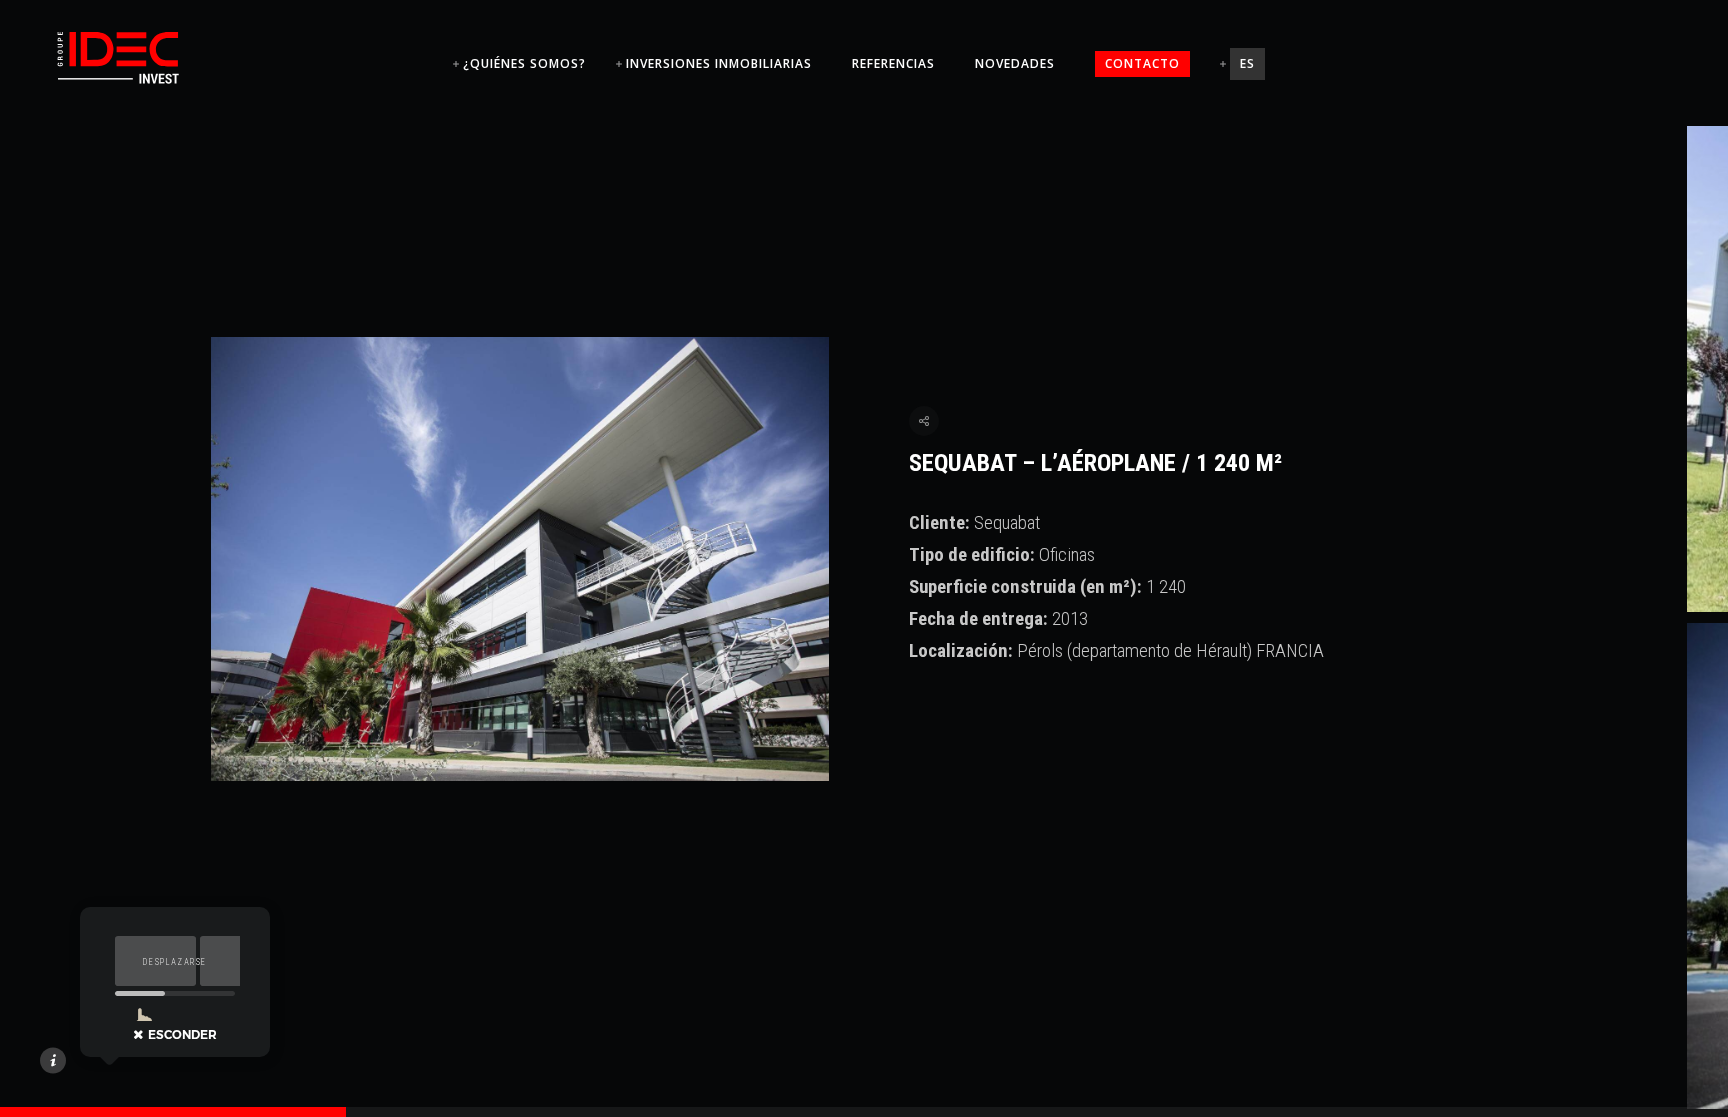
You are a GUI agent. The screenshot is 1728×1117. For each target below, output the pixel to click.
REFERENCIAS (893, 64)
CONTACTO (1142, 63)
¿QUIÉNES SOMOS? (524, 64)
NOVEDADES (1015, 64)
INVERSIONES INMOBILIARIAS (719, 64)
